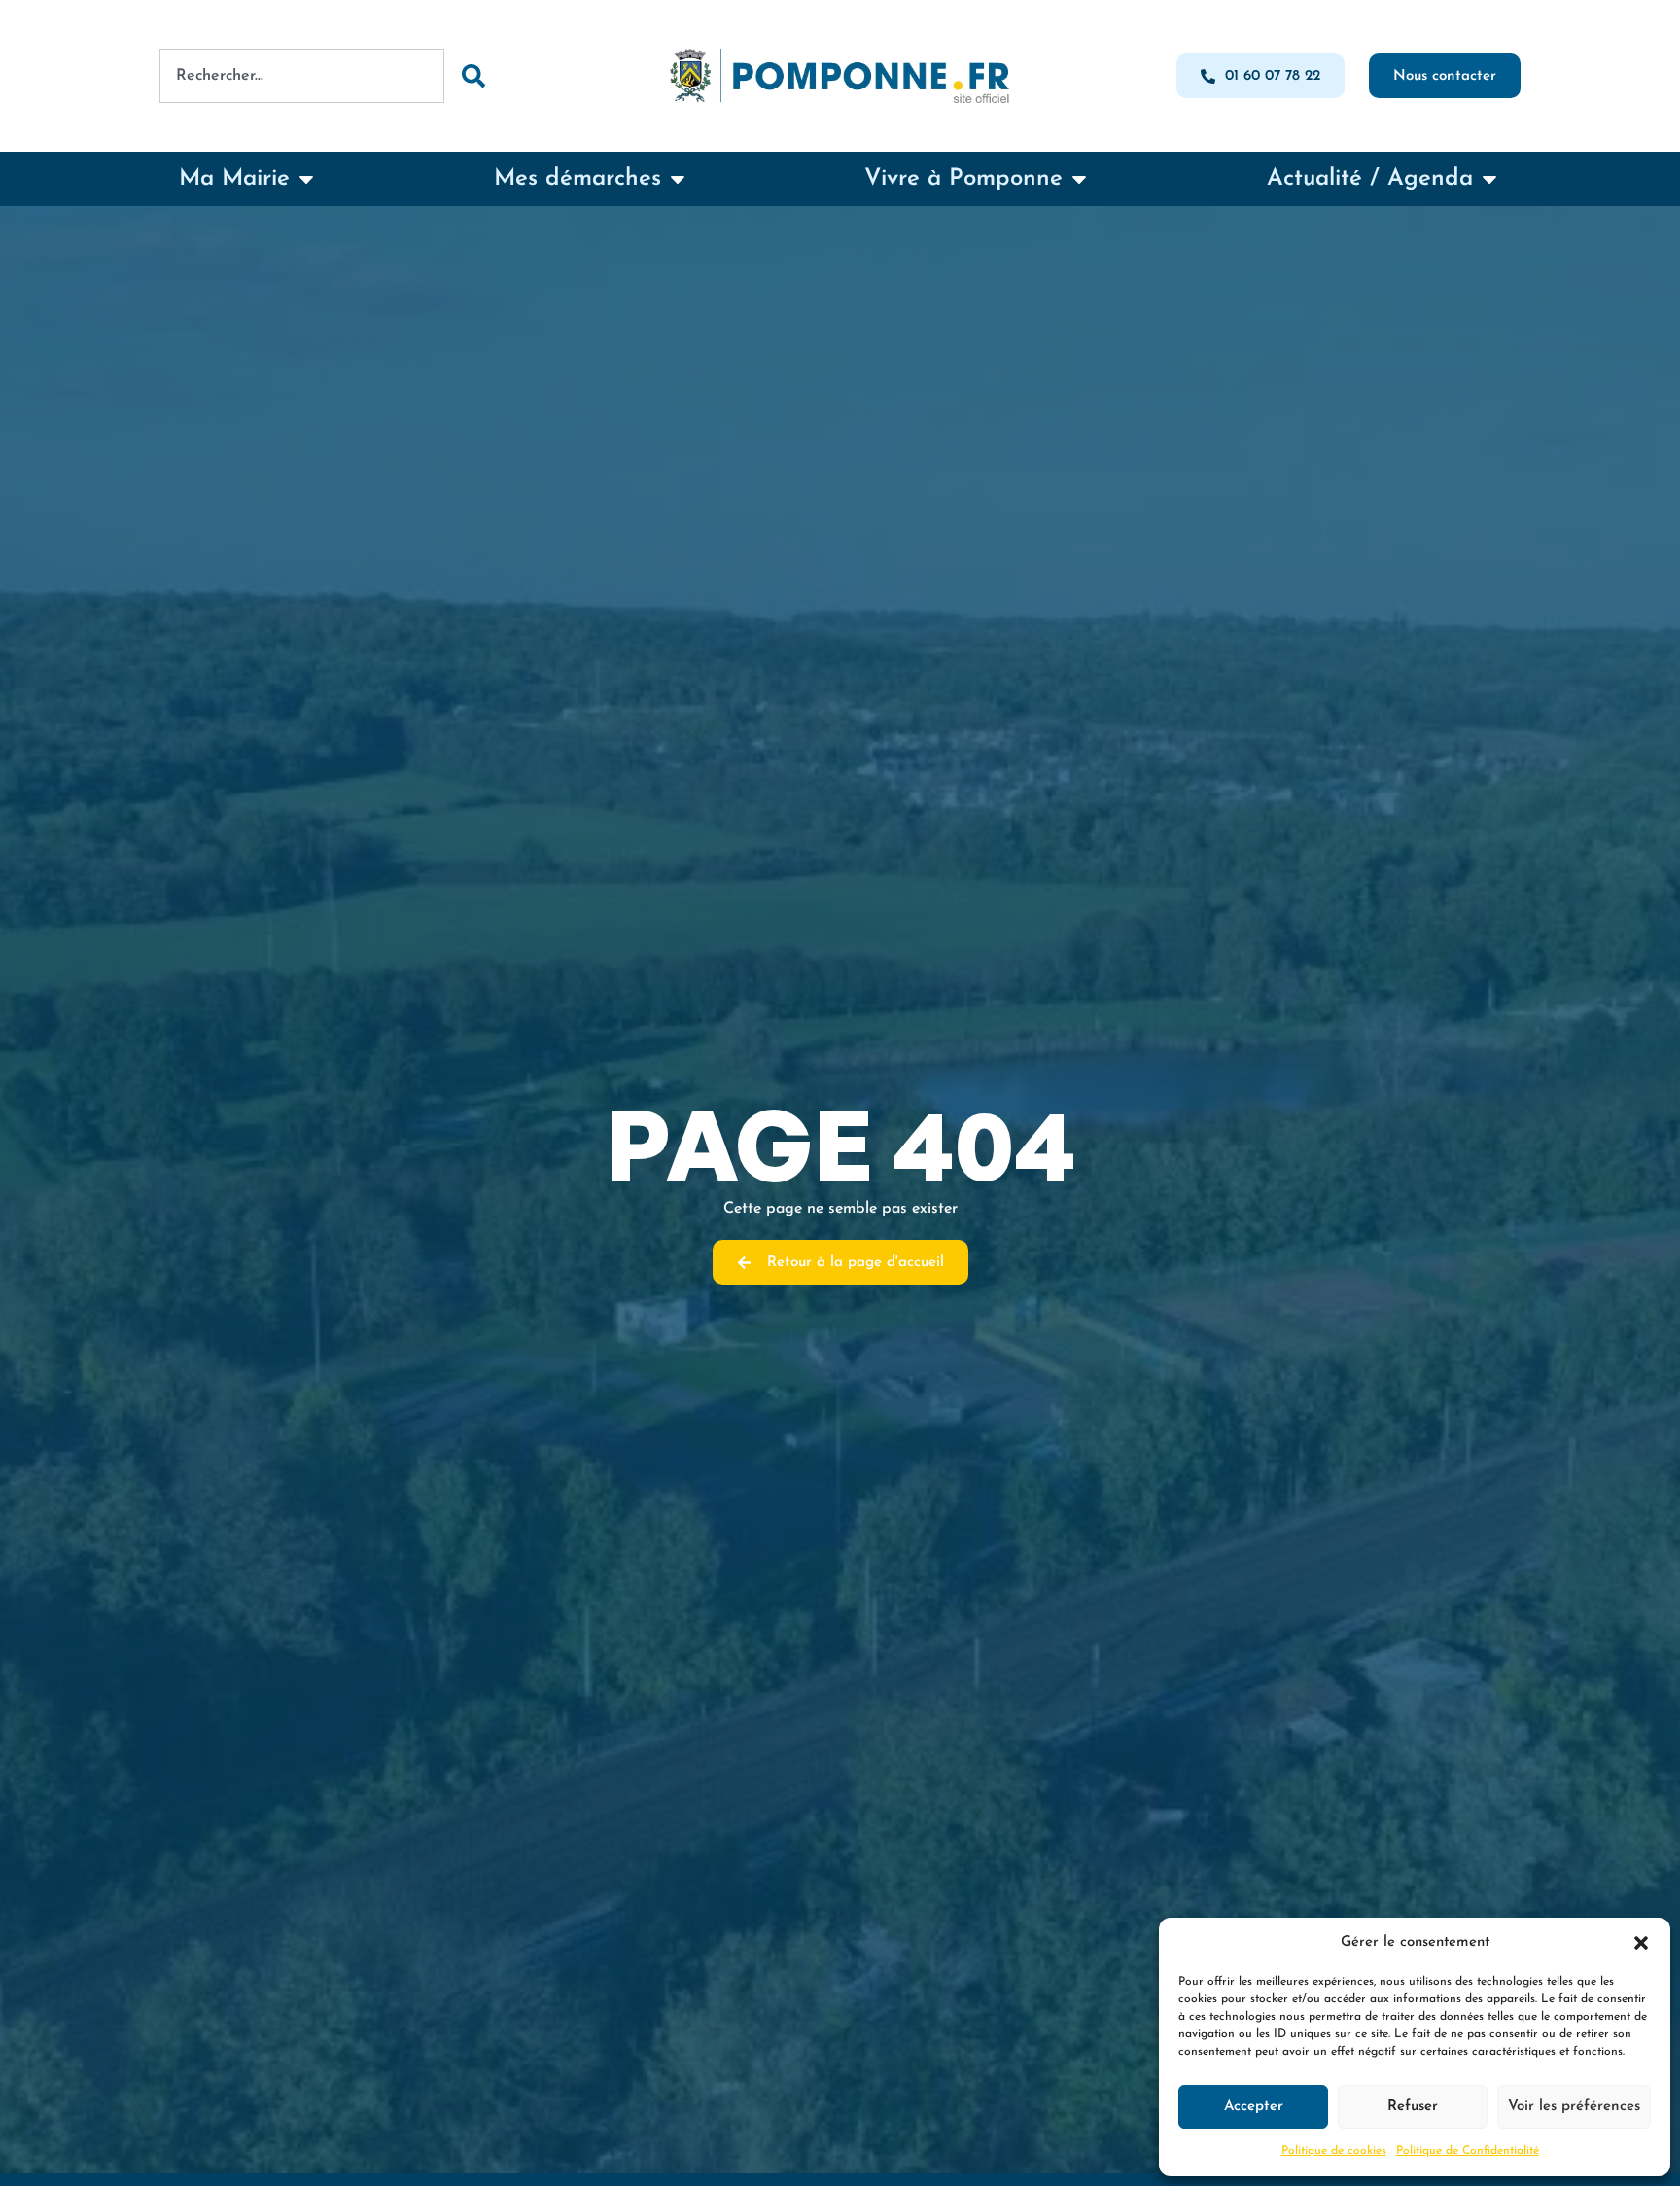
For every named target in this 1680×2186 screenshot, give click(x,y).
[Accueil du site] (840, 76)
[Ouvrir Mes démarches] (678, 179)
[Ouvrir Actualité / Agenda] (1489, 179)
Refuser (1413, 2107)
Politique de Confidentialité (1468, 2151)
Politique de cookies (1334, 2151)
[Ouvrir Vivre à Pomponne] (1079, 179)
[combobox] (302, 76)
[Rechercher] (472, 76)
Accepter (1254, 2107)
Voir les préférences (1574, 2107)
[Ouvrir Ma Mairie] (306, 179)
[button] (1641, 1943)
